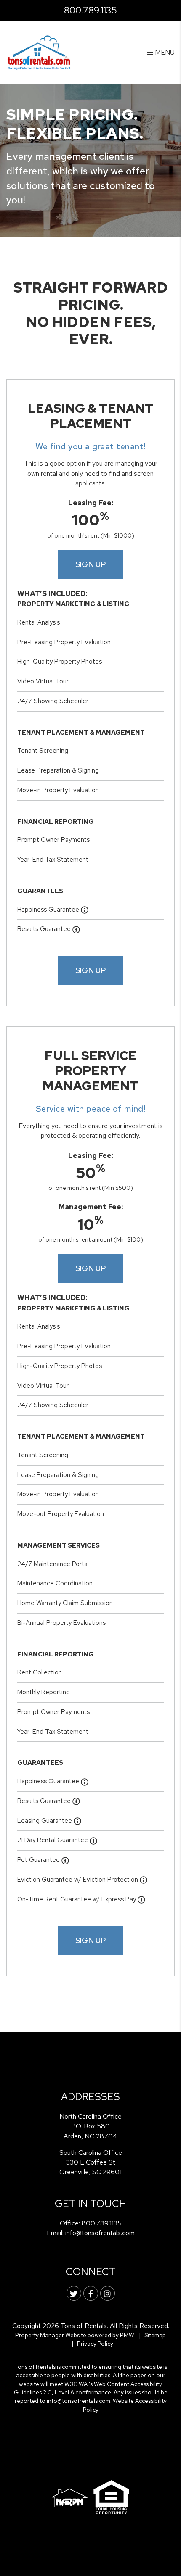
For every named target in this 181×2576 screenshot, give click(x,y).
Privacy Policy (95, 2344)
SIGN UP (91, 564)
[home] (39, 52)
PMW (127, 2335)
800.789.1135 (90, 10)
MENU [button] (164, 52)
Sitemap (155, 2335)
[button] (74, 2293)
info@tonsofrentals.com (100, 2233)
